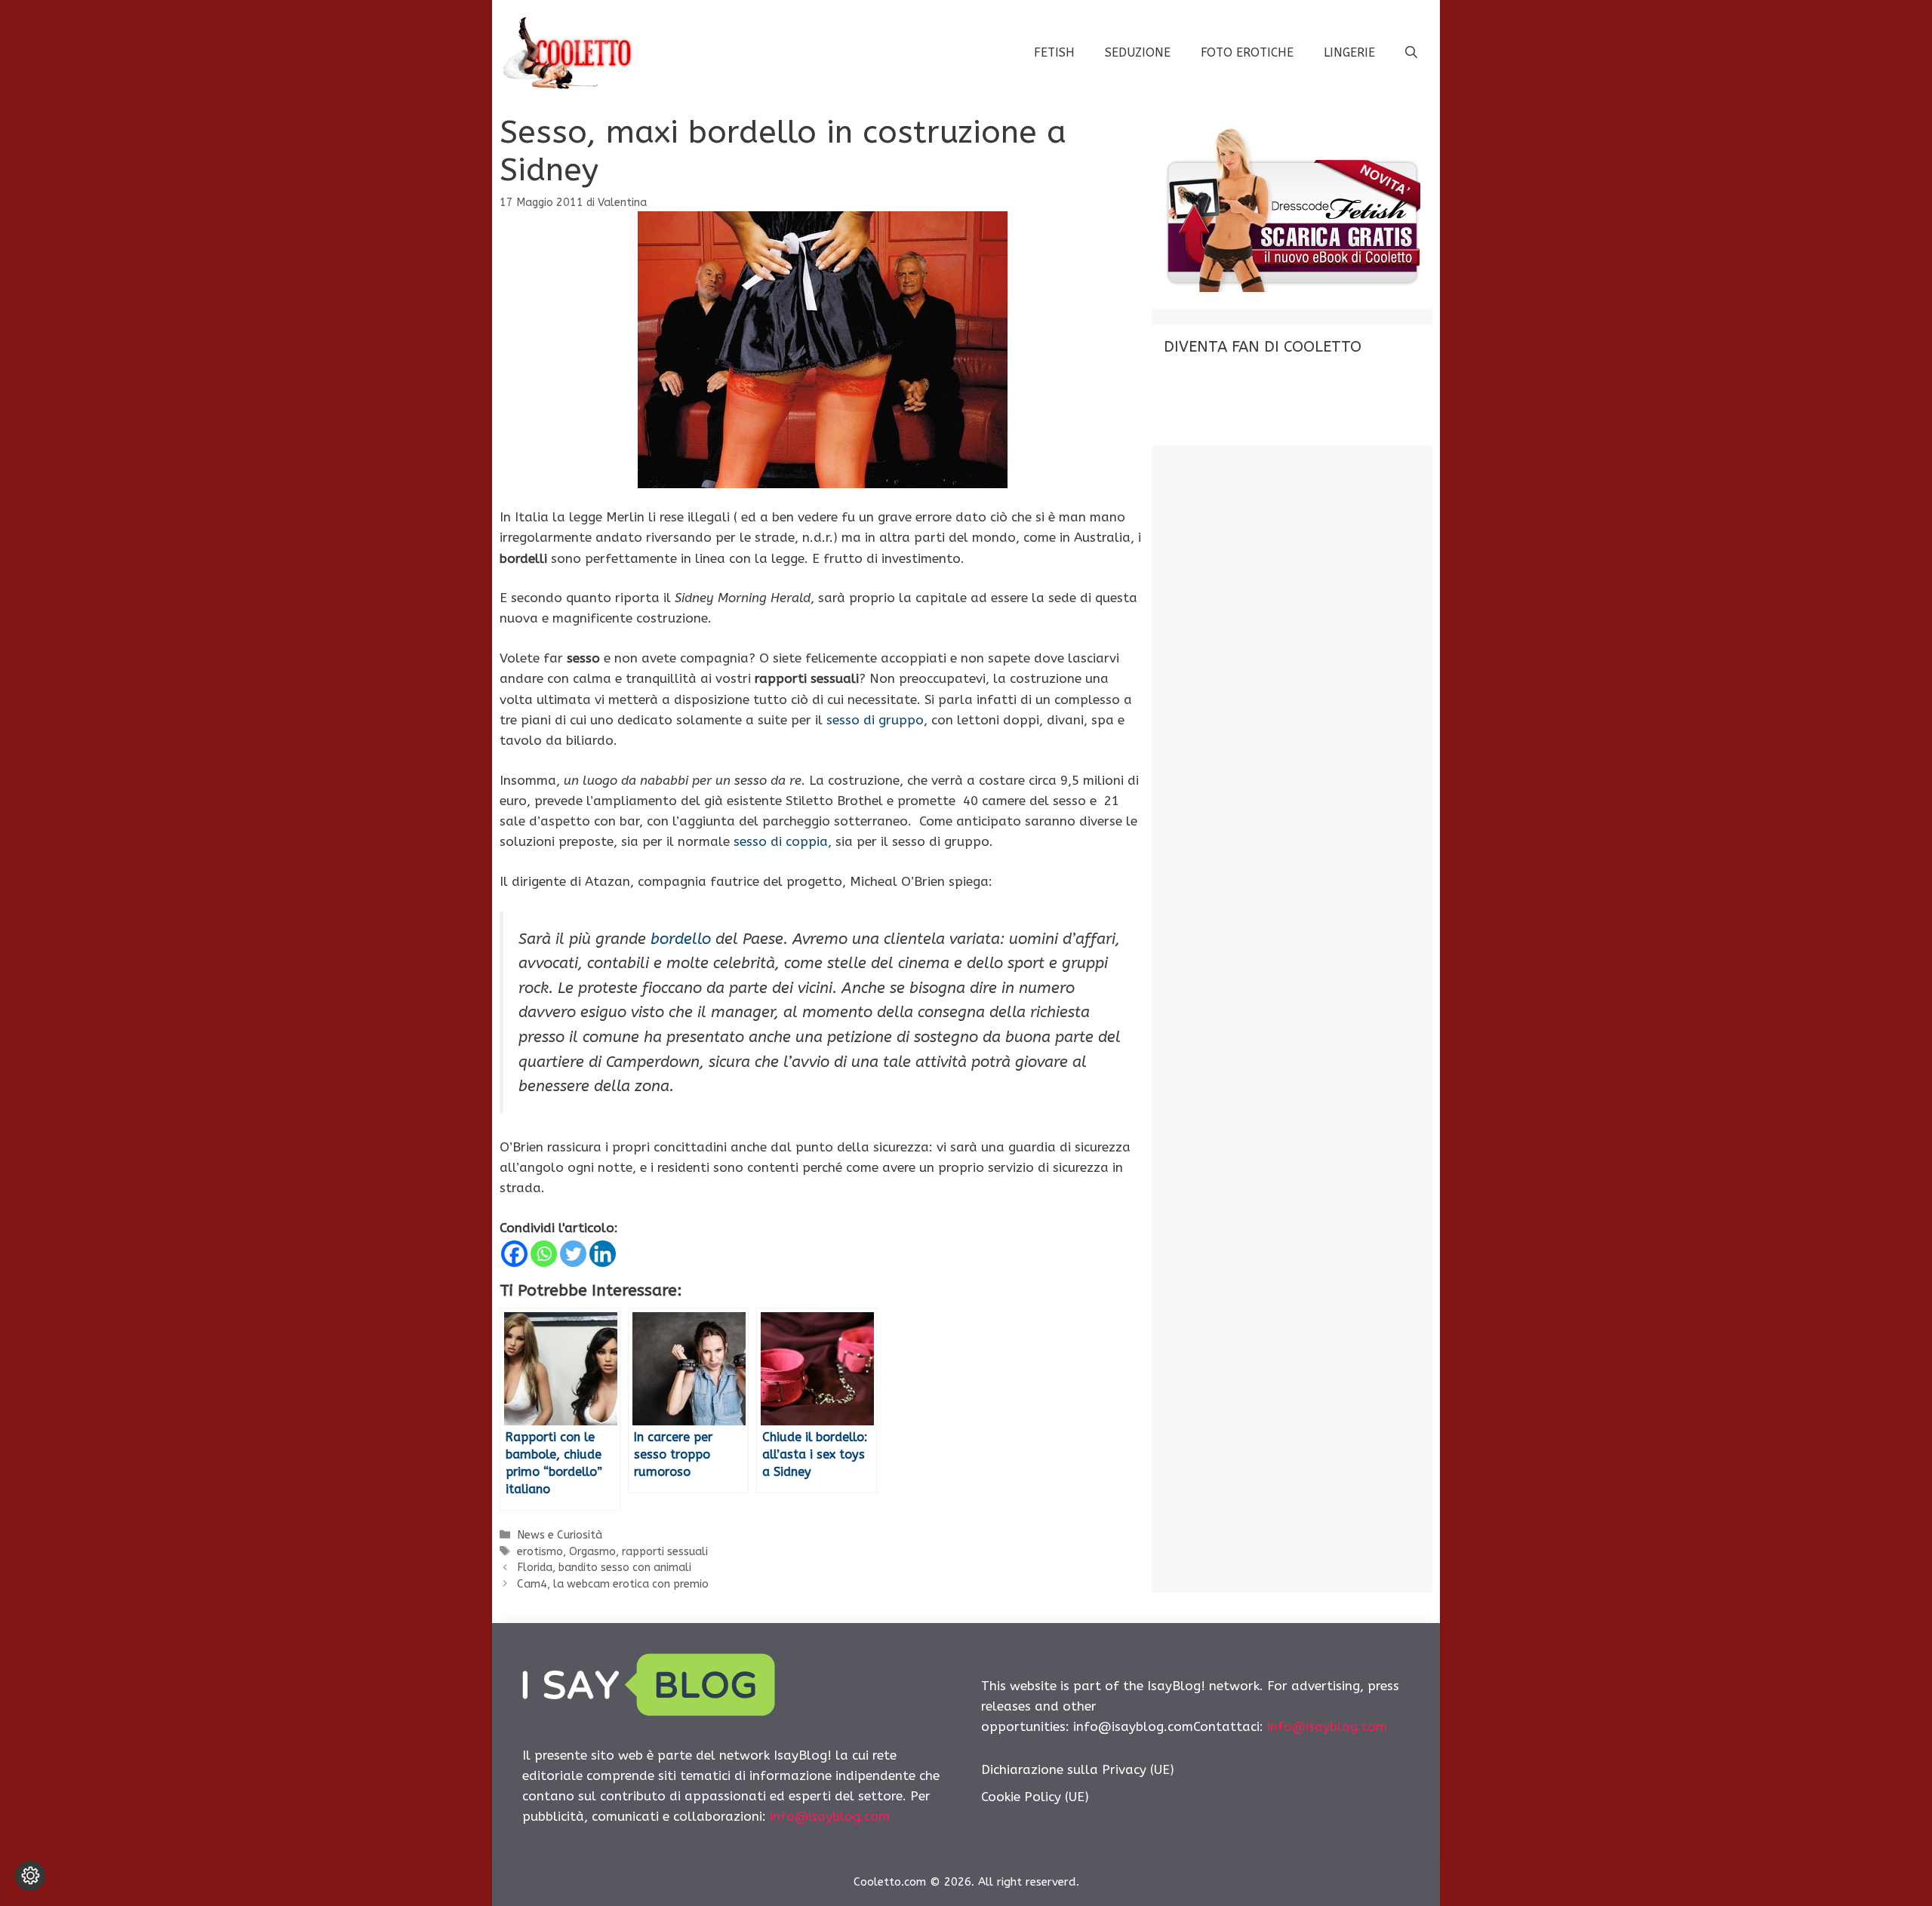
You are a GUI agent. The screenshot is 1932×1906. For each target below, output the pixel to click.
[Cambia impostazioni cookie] (30, 1876)
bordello (681, 939)
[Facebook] (514, 1254)
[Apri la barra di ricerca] (1411, 53)
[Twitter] (573, 1254)
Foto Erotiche (1247, 52)
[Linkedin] (603, 1254)
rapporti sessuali (665, 1552)
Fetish (1054, 52)
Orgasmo (592, 1552)
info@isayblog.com (830, 1816)
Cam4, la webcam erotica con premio (613, 1584)
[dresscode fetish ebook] (1292, 287)
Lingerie (1349, 52)
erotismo (540, 1552)
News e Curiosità (560, 1535)
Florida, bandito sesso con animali (604, 1568)
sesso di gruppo (875, 720)
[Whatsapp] (544, 1254)
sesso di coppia (781, 841)
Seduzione (1138, 52)
